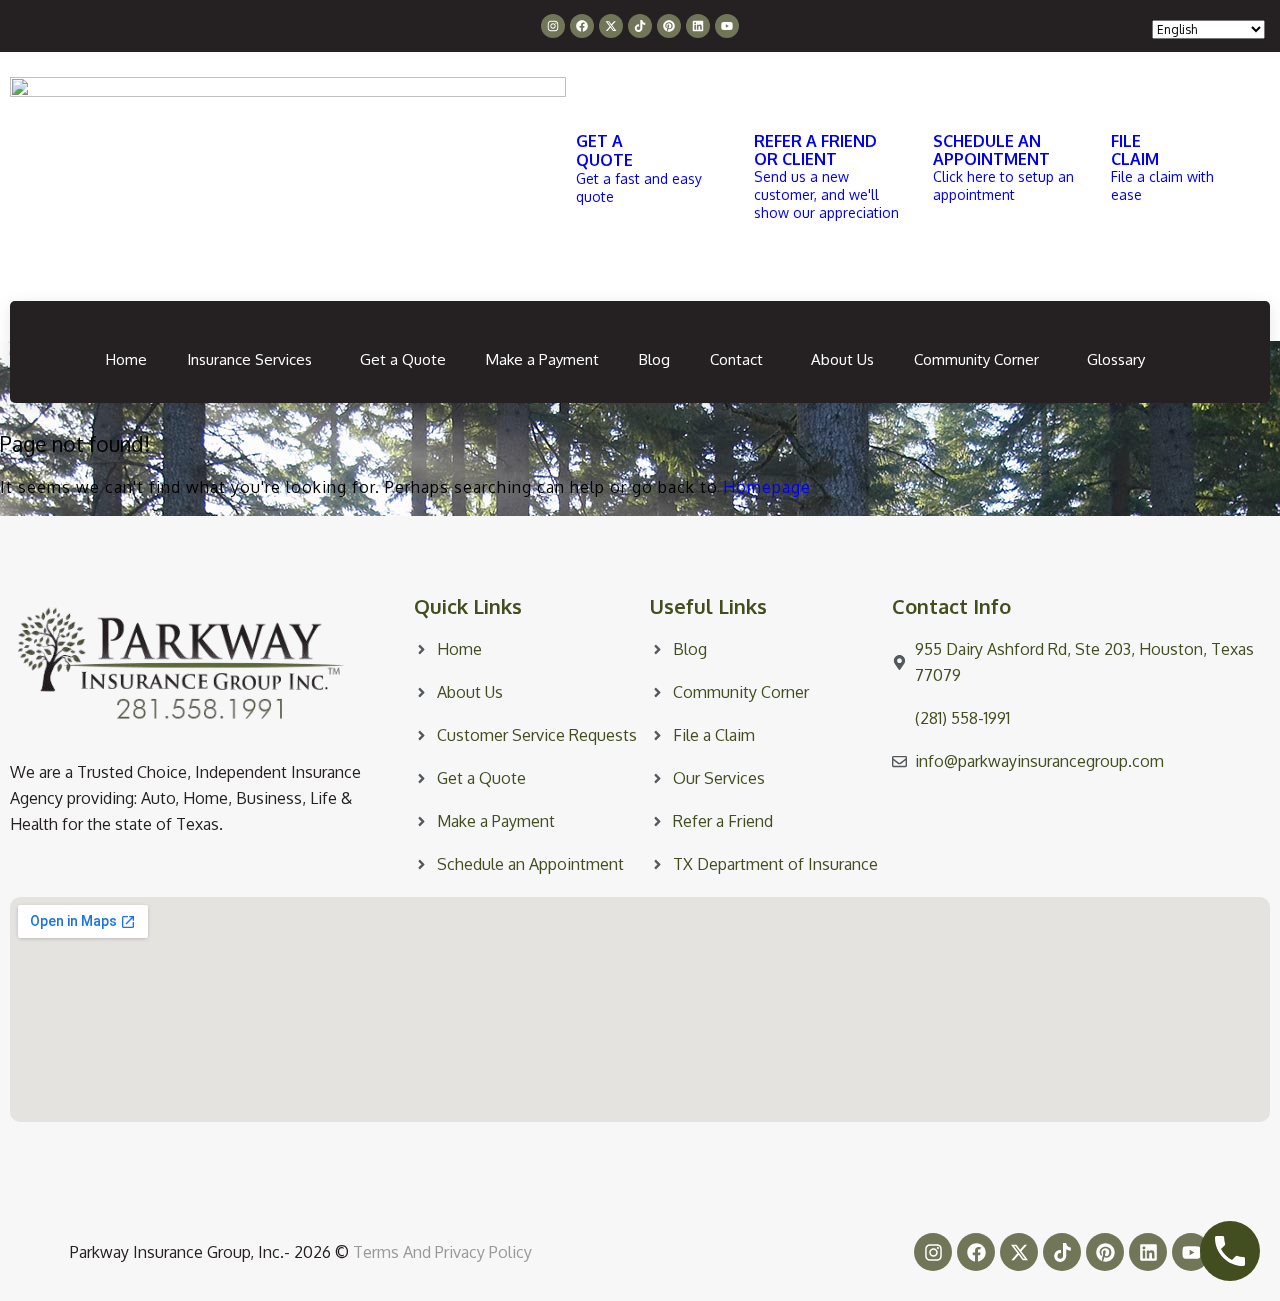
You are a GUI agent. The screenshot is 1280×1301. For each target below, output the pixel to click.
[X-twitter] (611, 26)
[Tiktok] (640, 26)
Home (126, 359)
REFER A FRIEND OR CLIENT (815, 150)
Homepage (767, 487)
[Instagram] (553, 26)
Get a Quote (403, 359)
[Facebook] (582, 26)
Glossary (1116, 359)
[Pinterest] (669, 26)
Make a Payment (542, 359)
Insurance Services (249, 359)
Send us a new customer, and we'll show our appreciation (826, 194)
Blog (654, 359)
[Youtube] (727, 26)
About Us (842, 359)
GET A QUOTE (604, 150)
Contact (736, 359)
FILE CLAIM (1135, 150)
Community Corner (976, 359)
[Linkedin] (698, 26)
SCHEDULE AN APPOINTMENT (991, 150)
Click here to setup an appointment (1003, 185)
